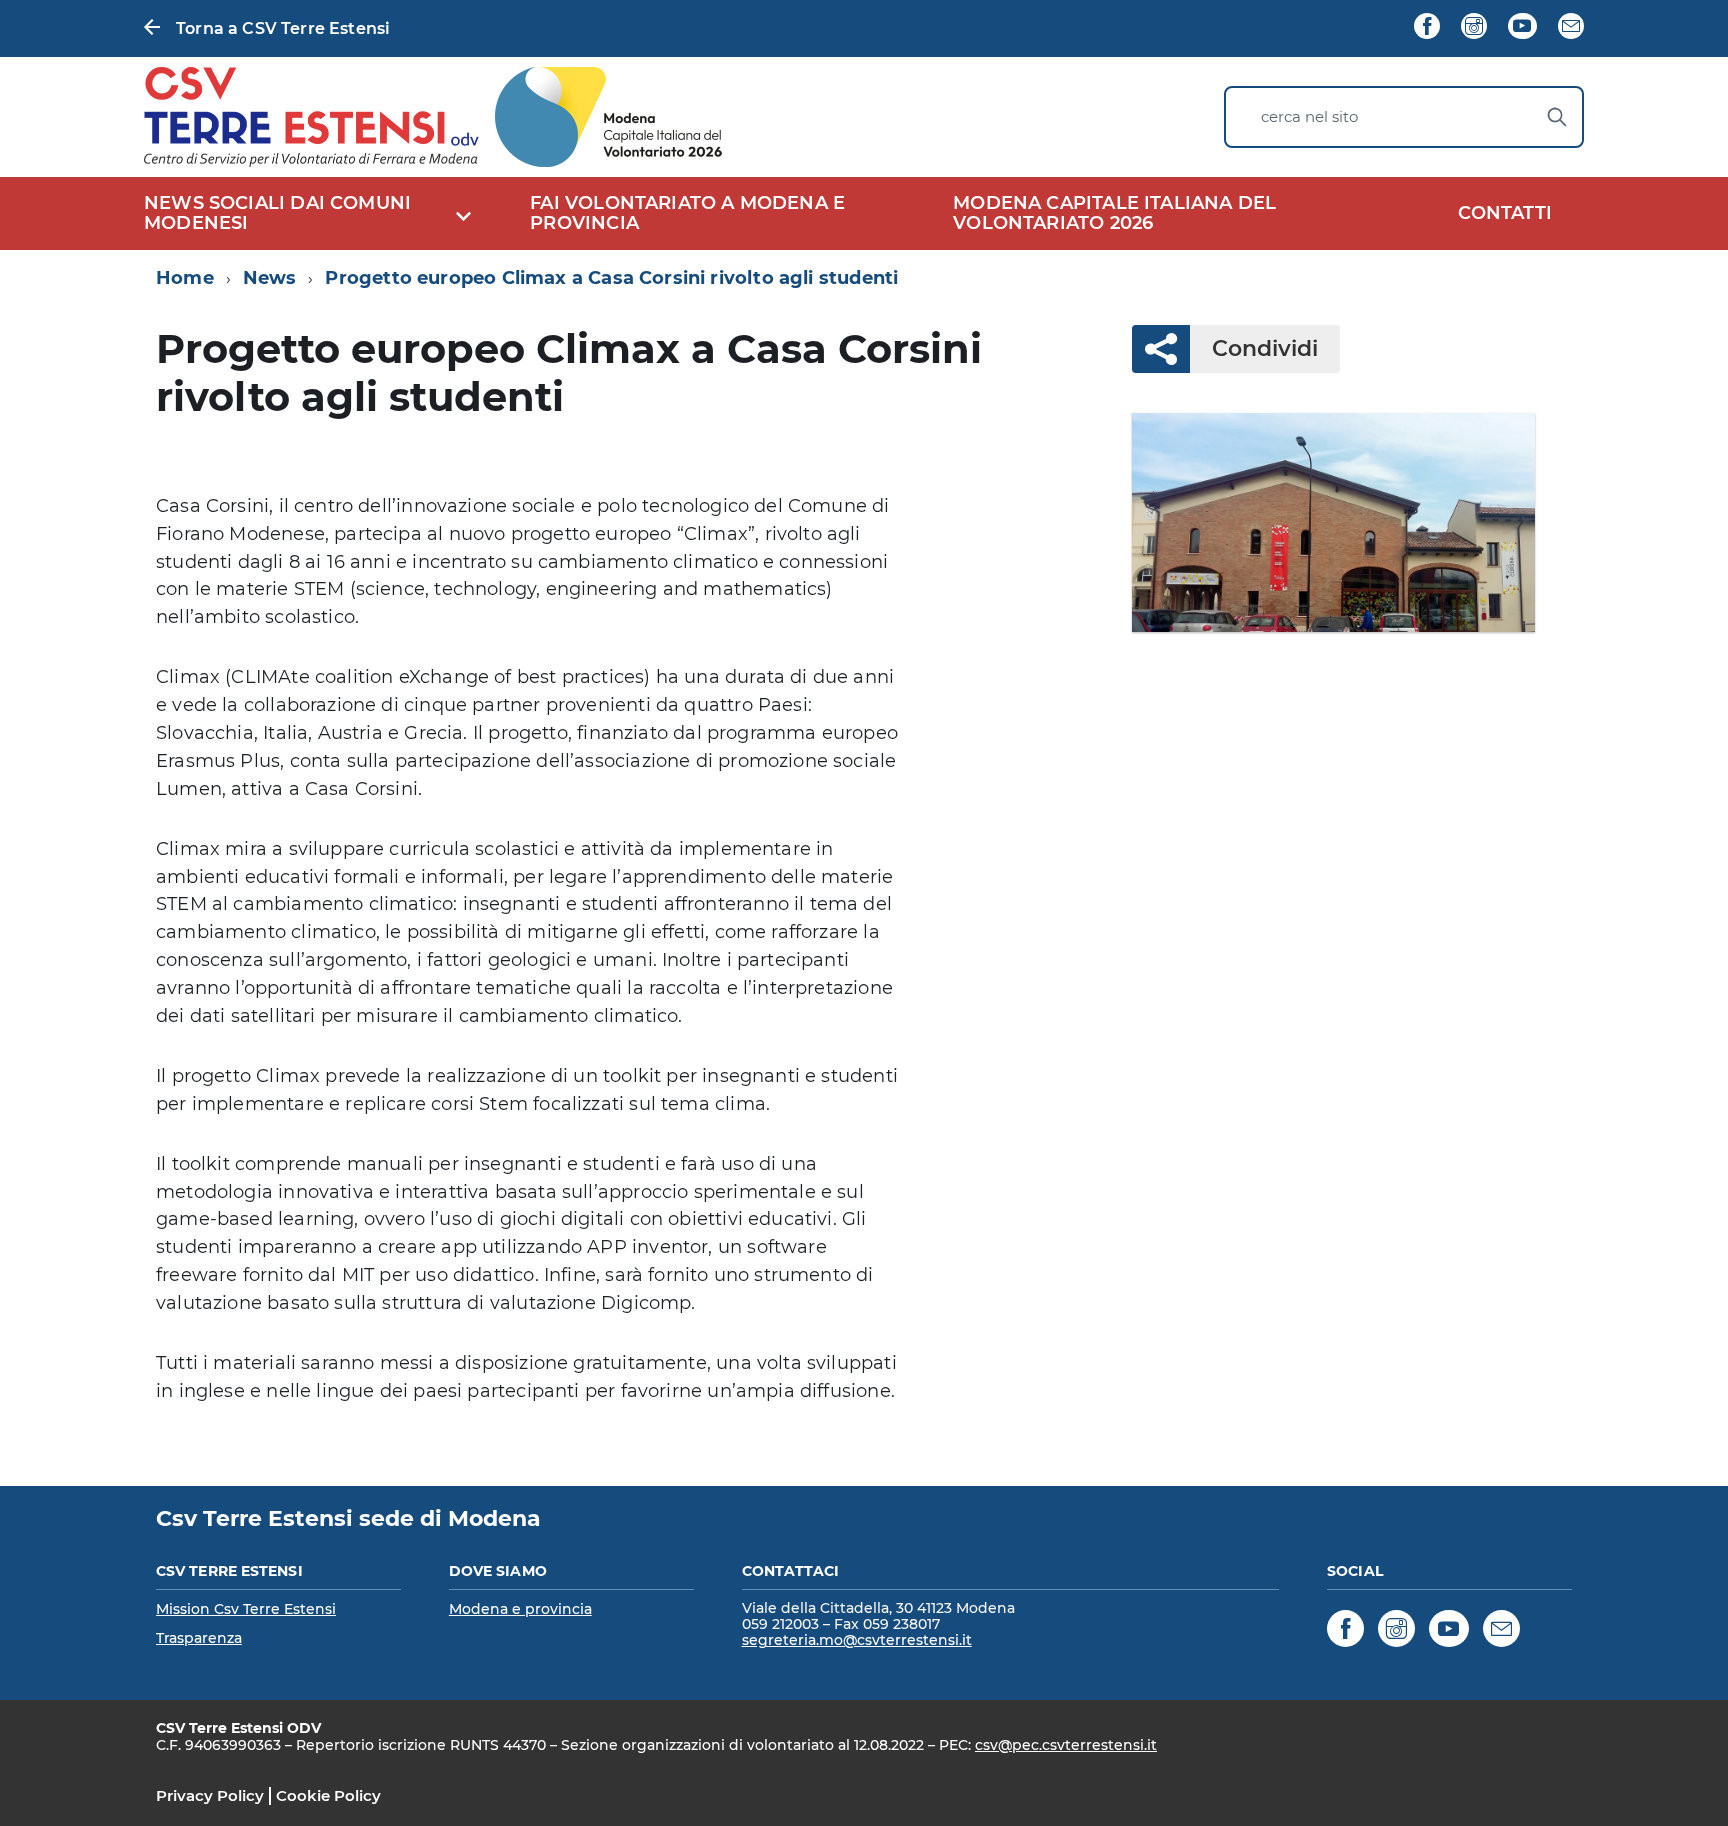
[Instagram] (1474, 28)
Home (185, 278)
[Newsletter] (1571, 28)
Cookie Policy (328, 1795)
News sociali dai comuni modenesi (277, 213)
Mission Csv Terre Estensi (246, 1609)
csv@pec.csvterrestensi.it (1066, 1745)
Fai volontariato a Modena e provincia (687, 213)
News (270, 278)
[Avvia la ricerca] (1557, 117)
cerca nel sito (1309, 116)
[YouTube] (1522, 28)
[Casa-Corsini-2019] (1333, 522)
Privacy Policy (210, 1795)
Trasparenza (199, 1638)
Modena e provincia (520, 1609)
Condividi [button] (1265, 348)
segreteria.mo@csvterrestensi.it (857, 1640)
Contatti (1505, 213)
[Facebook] (1427, 28)
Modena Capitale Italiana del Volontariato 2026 (1114, 213)
